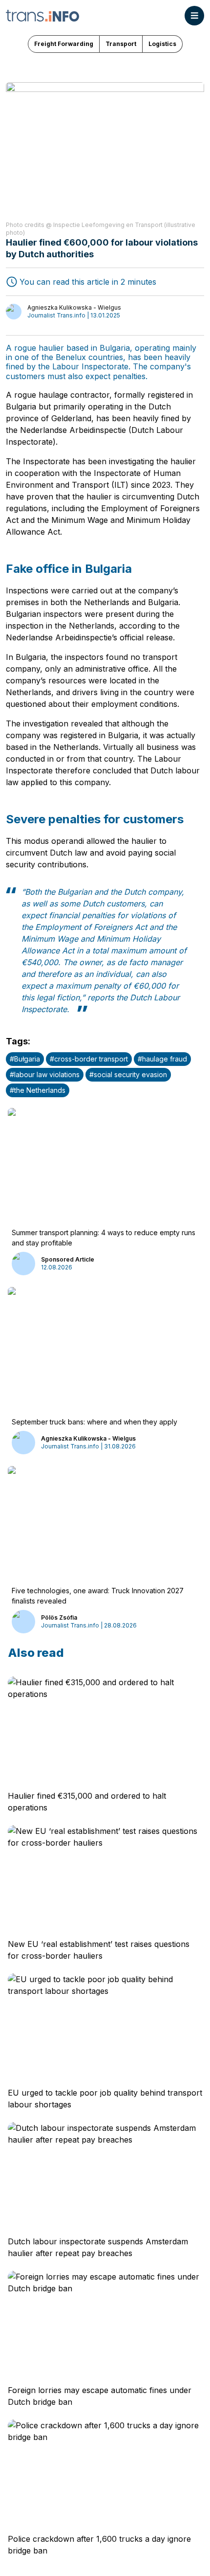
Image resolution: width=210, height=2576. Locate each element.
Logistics (162, 44)
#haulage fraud (162, 1059)
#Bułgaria (25, 1059)
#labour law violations (45, 1074)
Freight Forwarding (64, 44)
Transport (121, 44)
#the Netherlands (38, 1090)
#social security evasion (128, 1074)
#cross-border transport (89, 1059)
